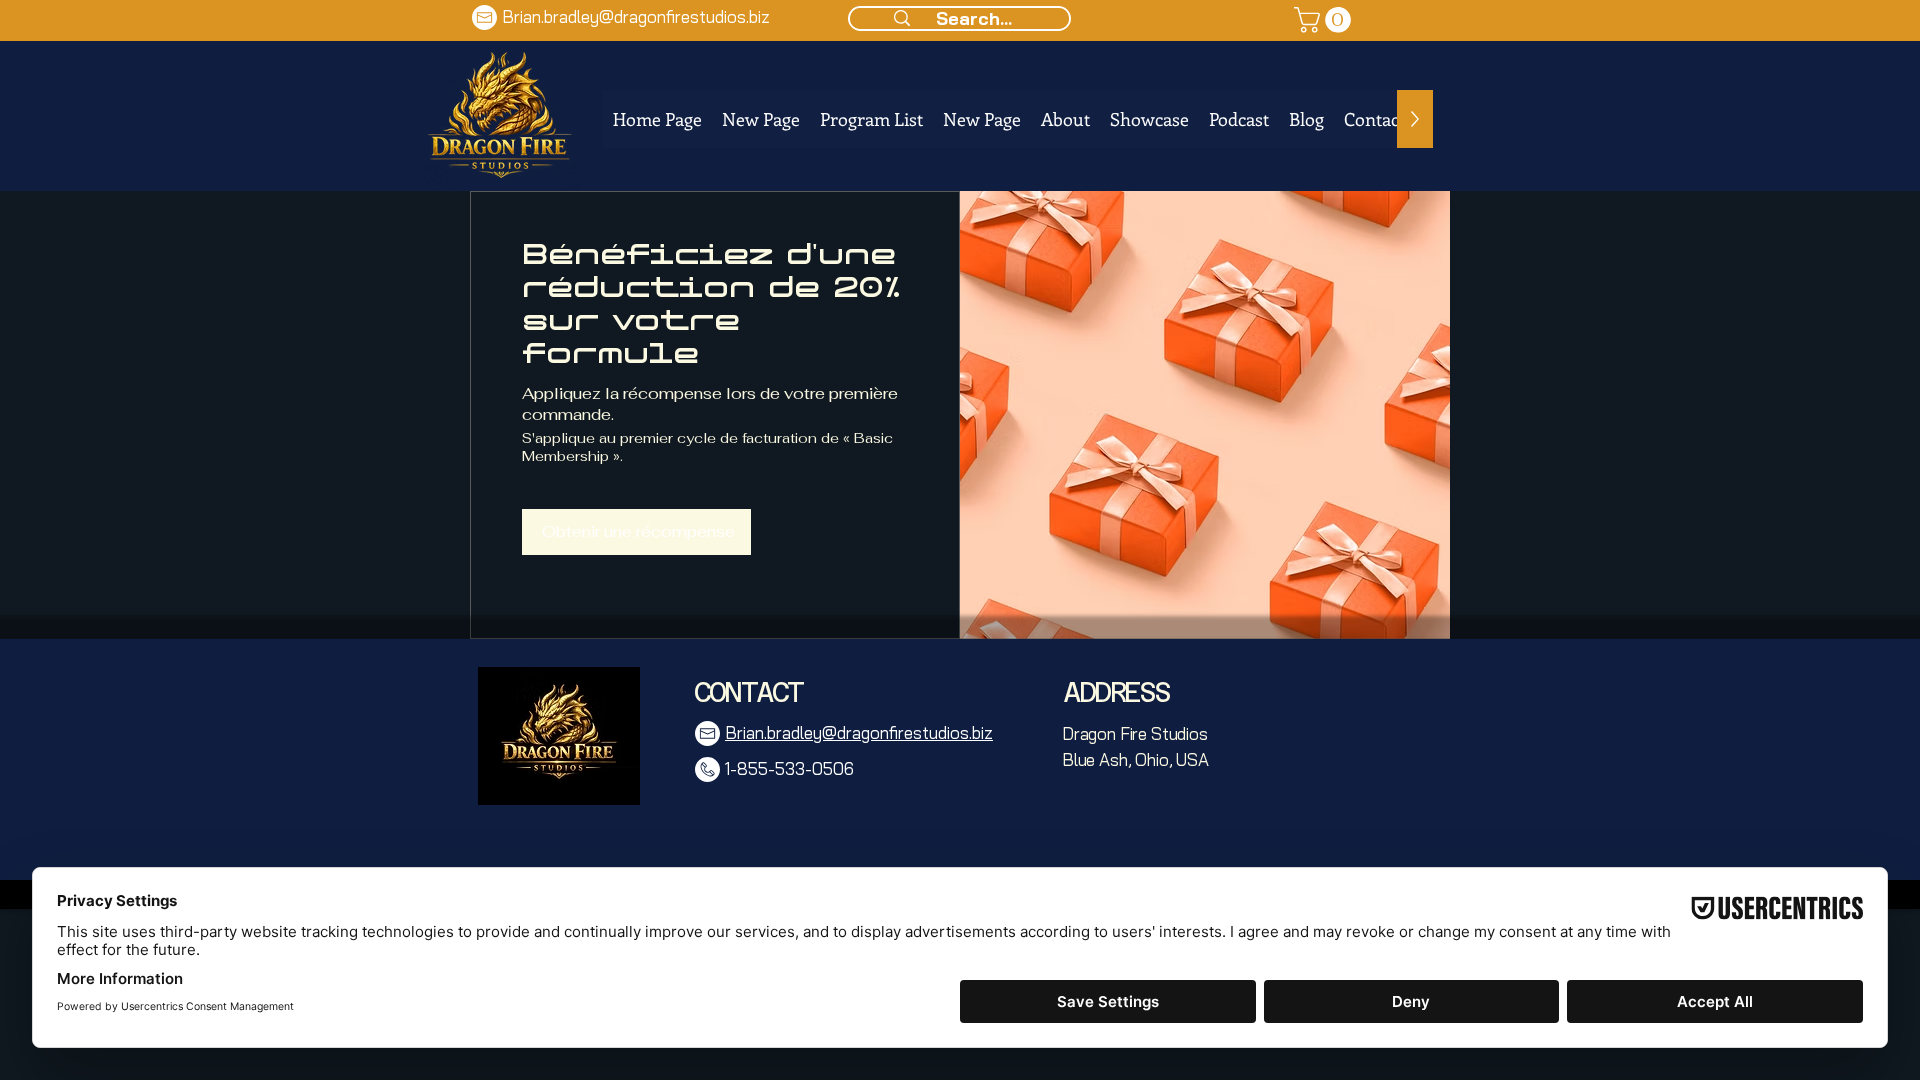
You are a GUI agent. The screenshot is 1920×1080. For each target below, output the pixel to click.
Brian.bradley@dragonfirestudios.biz (636, 16)
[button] (1325, 20)
